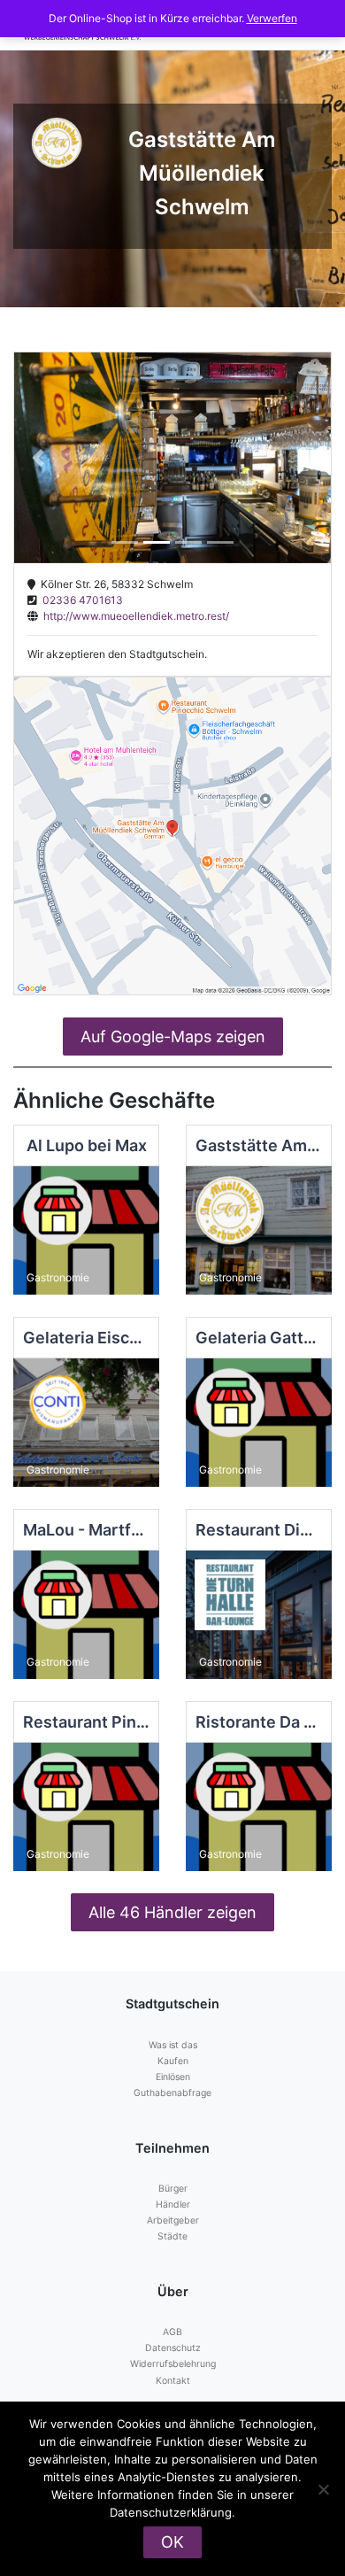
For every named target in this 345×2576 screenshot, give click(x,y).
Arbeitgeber (173, 2220)
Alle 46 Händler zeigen (172, 1912)
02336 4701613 (80, 600)
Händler (173, 2205)
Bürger (173, 2189)
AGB (172, 2332)
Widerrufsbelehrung (173, 2364)
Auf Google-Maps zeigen (173, 1037)
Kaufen (173, 2061)
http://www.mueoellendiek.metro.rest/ (134, 616)
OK (172, 2542)
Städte (172, 2236)
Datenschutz (173, 2348)
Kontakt (173, 2381)
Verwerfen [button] (272, 18)
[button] (38, 458)
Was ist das (173, 2045)
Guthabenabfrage (172, 2093)
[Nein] (323, 2489)
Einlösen (173, 2077)
